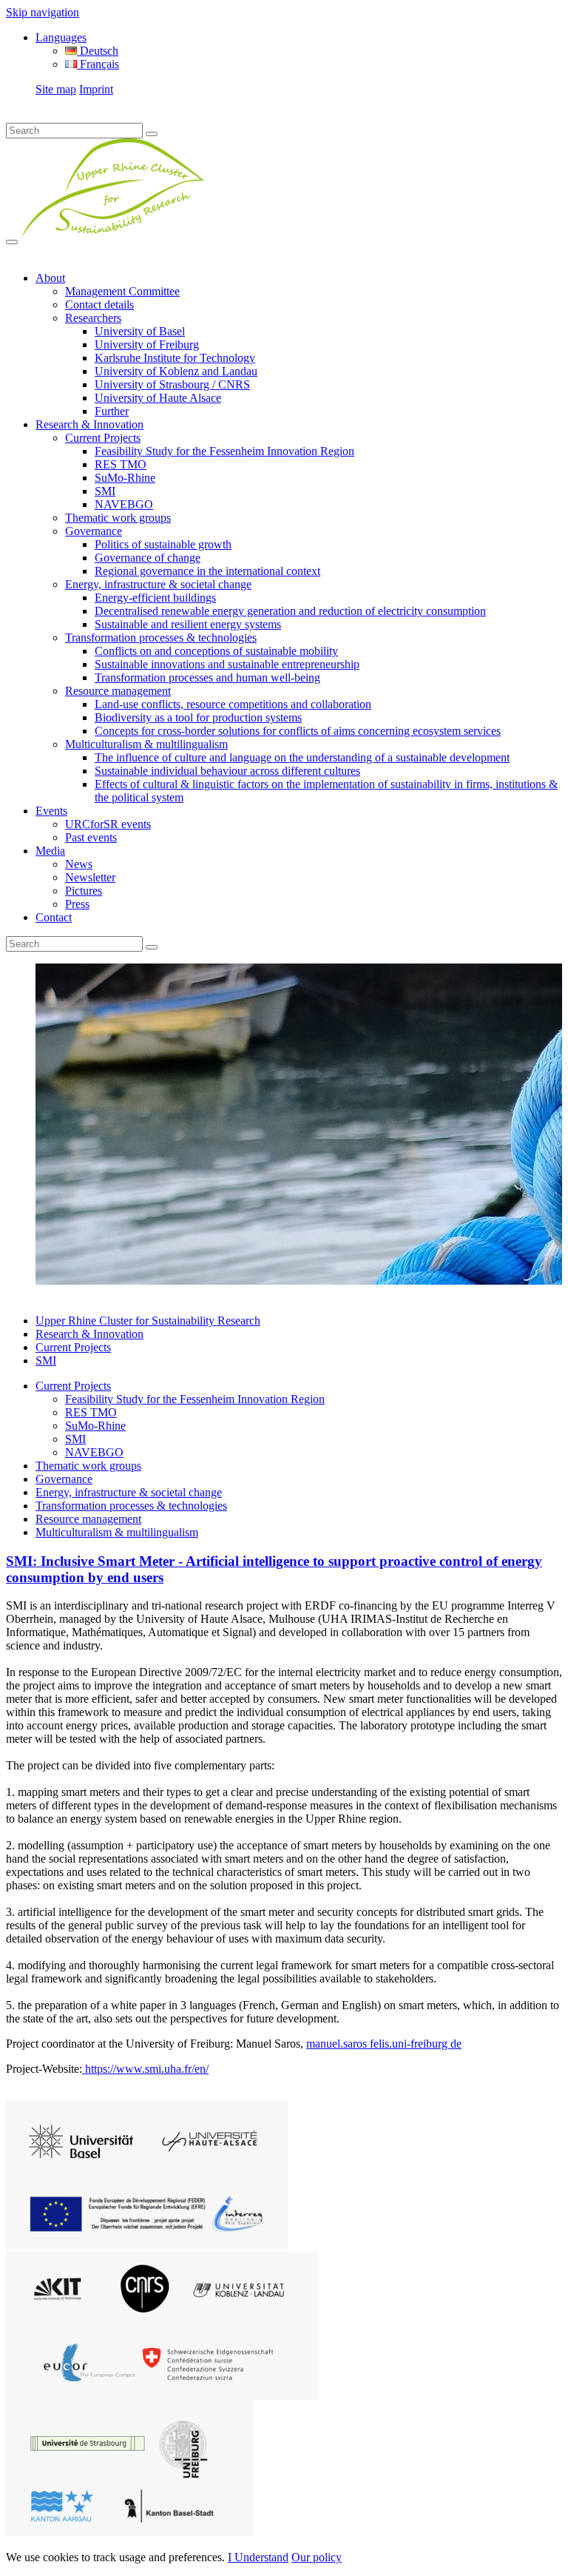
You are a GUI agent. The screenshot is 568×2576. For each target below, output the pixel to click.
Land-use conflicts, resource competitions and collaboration (233, 704)
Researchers (93, 318)
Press (77, 904)
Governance (94, 531)
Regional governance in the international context (207, 571)
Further (112, 411)
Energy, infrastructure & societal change (158, 584)
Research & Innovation (89, 424)
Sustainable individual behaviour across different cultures (227, 771)
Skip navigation (43, 12)
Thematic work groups (118, 518)
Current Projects (103, 438)
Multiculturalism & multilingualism (146, 744)
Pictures (84, 891)
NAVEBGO (124, 504)
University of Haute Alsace (158, 398)
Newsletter (90, 877)
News (79, 864)
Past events (91, 837)
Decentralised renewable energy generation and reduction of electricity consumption (290, 611)
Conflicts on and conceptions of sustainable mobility (216, 651)
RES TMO (121, 464)
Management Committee (122, 291)
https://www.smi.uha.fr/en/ (145, 2069)
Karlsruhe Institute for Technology (175, 358)
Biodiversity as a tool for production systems (198, 717)
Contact (54, 917)
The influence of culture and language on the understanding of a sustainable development (302, 757)
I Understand (258, 2557)
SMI (105, 491)
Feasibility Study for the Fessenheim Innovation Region (224, 451)
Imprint (96, 89)
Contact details (99, 305)
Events (51, 811)
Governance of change (148, 558)
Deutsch (98, 51)
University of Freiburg (147, 344)
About (50, 278)
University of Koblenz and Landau (176, 371)
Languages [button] (61, 37)
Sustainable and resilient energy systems (188, 624)
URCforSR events (108, 824)
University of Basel (140, 331)
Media (50, 851)
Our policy (317, 2557)
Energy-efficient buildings (155, 598)
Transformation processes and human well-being (207, 677)
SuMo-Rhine (125, 478)
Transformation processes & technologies (161, 638)
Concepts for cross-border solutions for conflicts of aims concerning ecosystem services (298, 731)
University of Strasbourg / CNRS (172, 384)
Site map (56, 89)
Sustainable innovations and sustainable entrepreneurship (227, 664)
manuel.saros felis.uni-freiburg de (384, 2044)
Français (98, 64)
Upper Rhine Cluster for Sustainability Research (148, 1321)
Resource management (118, 691)
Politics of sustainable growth (163, 544)
